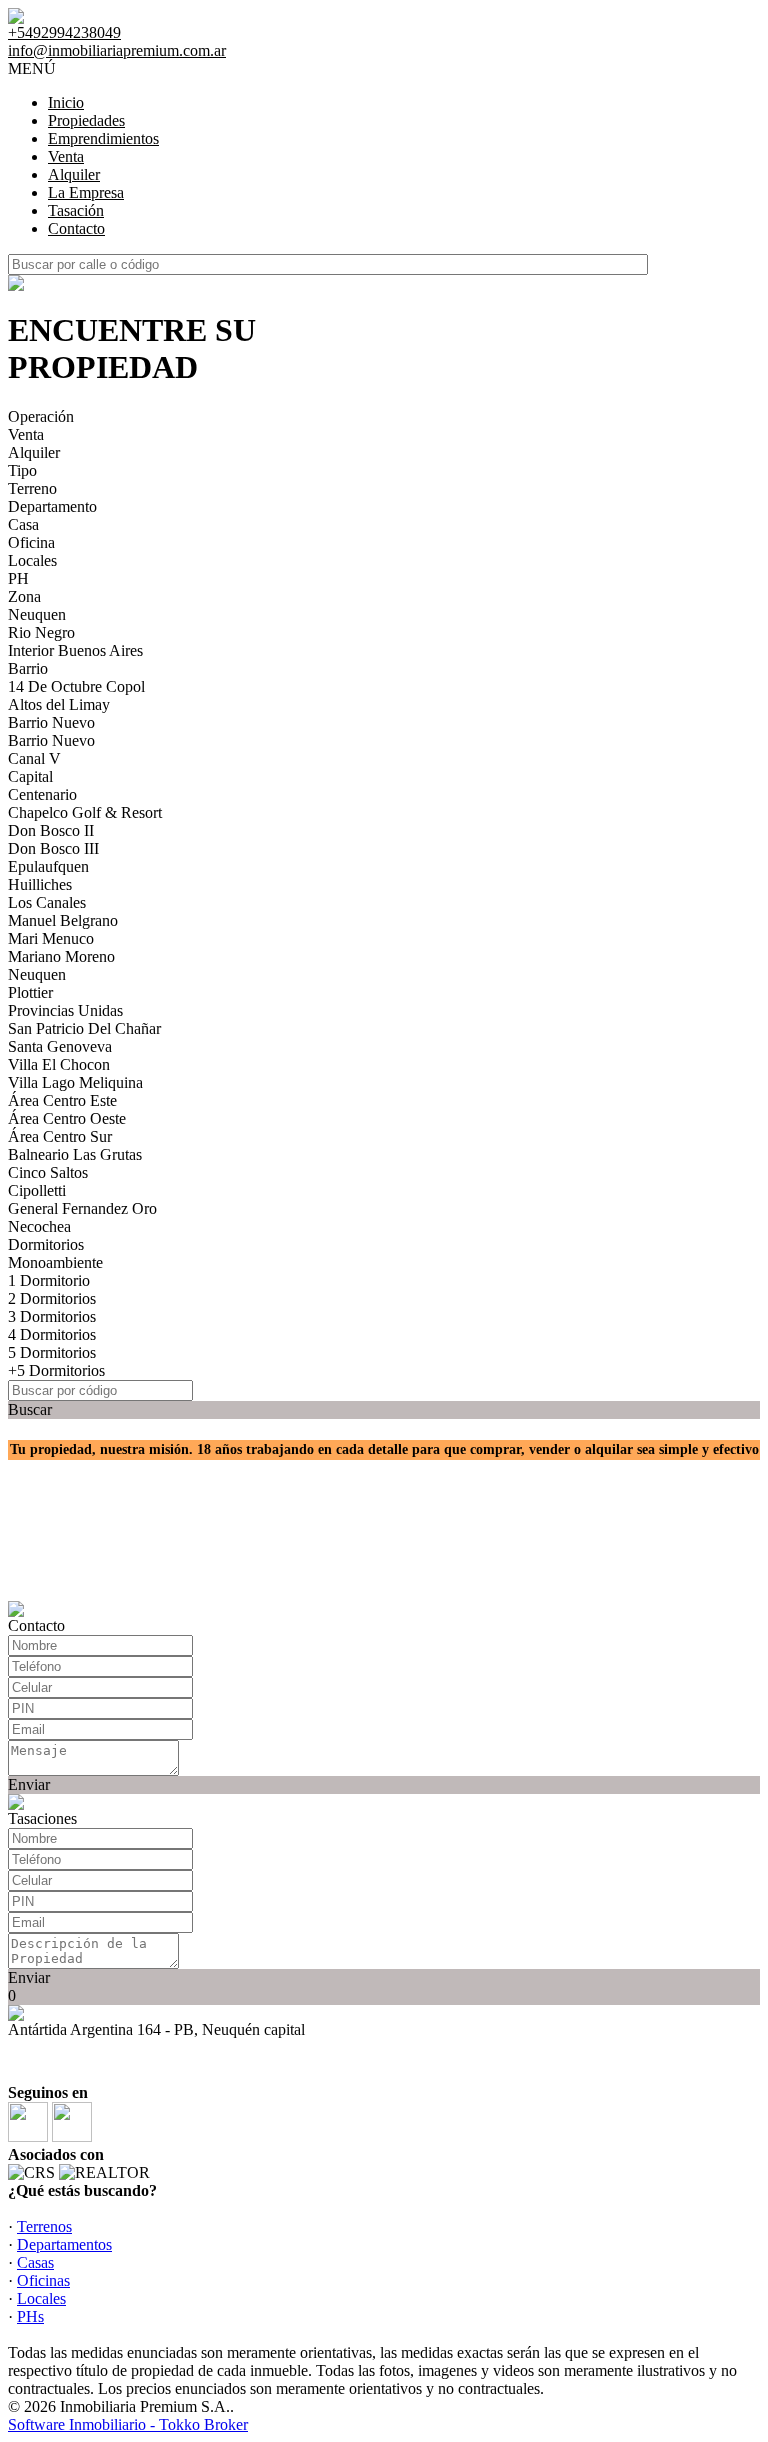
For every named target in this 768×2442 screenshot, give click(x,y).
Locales (32, 560)
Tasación (76, 210)
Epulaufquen (48, 866)
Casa (23, 524)
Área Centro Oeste (67, 1118)
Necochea (39, 1226)
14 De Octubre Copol (76, 686)
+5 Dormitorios (56, 1370)
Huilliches (40, 884)
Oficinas (43, 2280)
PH (18, 578)
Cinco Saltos (48, 1172)
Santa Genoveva (60, 1046)
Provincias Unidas (65, 1010)
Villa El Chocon (59, 1064)
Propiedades (86, 120)
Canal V (34, 758)
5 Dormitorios (52, 1352)
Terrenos (44, 2226)
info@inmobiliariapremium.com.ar (117, 50)
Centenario (42, 794)
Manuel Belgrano (63, 920)
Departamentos (64, 2244)
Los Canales (47, 902)
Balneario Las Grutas (75, 1154)
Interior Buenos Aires (75, 650)
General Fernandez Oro (82, 1208)
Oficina (31, 542)
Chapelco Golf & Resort (85, 812)
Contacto (76, 228)
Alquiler (74, 174)
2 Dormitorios (52, 1298)
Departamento (52, 506)
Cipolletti (37, 1190)
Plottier (30, 992)
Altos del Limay (59, 704)
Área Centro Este (62, 1100)
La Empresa (86, 192)
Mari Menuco (51, 938)
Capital (30, 776)
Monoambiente (55, 1262)
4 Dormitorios (52, 1334)
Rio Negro (41, 632)
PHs (30, 2316)
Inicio (66, 102)
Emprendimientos (103, 138)
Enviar (29, 1784)
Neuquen (37, 614)
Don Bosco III (53, 848)
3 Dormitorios (52, 1316)
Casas (35, 2262)
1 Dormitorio (49, 1280)
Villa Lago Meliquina (75, 1082)
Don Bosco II (51, 830)
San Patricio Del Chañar (84, 1028)
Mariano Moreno (61, 956)
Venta (66, 156)
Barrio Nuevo (51, 722)
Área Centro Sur (60, 1136)
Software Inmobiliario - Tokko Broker (128, 2424)
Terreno (32, 488)
